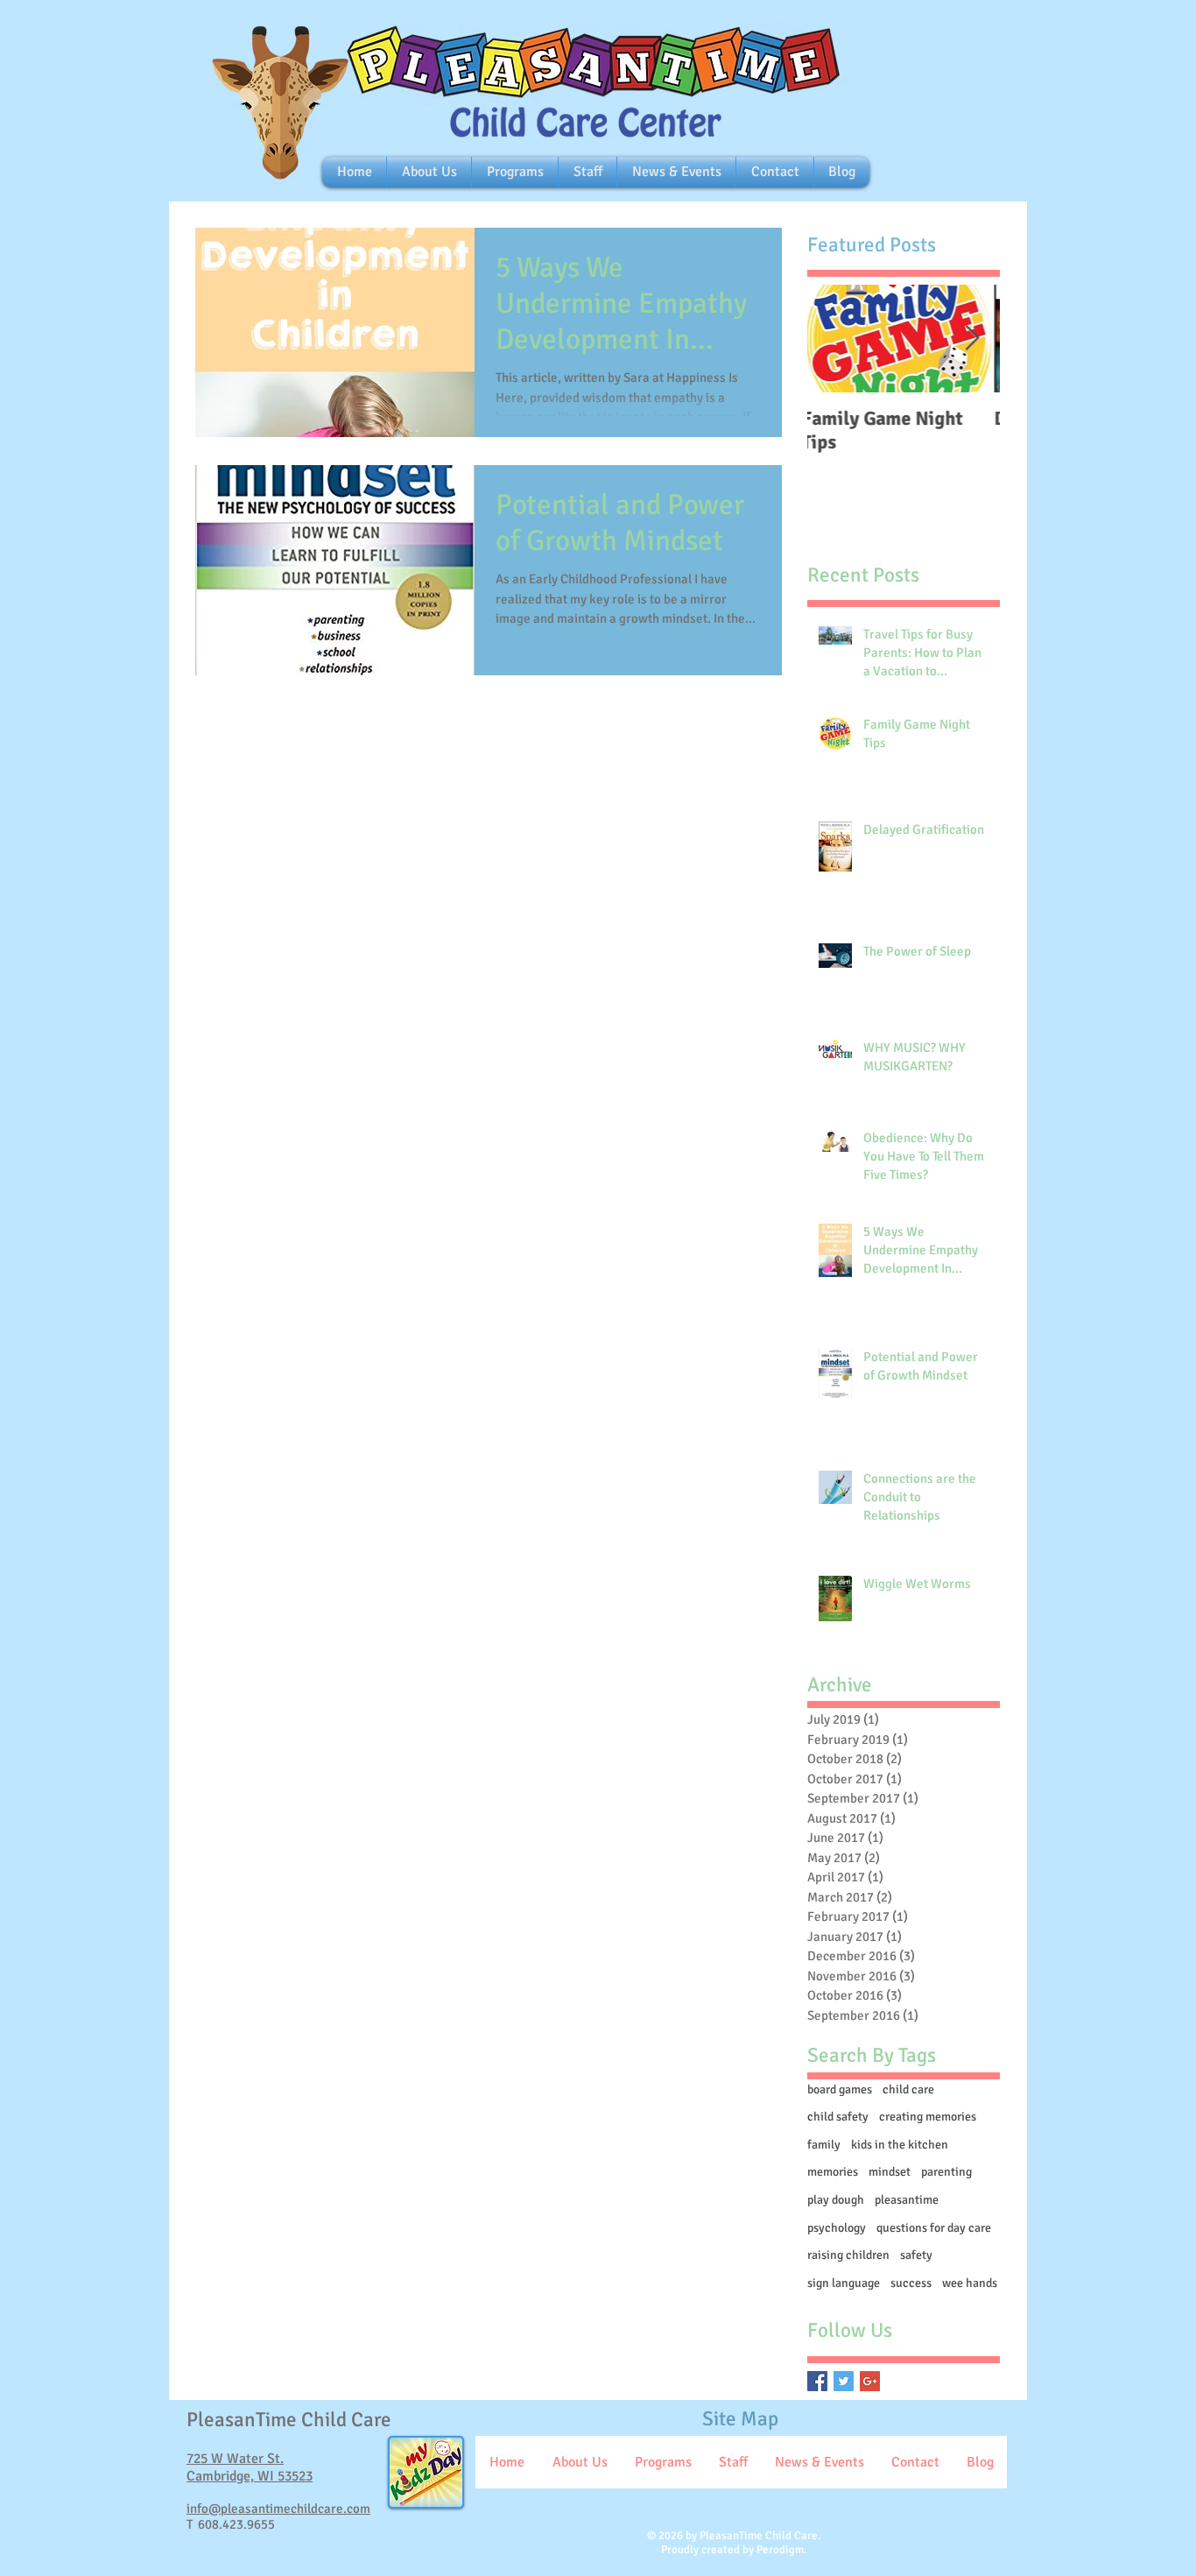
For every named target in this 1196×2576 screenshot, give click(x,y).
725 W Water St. (235, 2459)
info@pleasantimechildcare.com (278, 2509)
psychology (837, 2228)
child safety (838, 2117)
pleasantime (907, 2200)
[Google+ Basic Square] (870, 2381)
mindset (890, 2172)
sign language (844, 2283)
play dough (836, 2200)
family (824, 2145)
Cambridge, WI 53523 (250, 2476)
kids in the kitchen (900, 2145)
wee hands (970, 2283)
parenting (946, 2172)
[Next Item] (972, 339)
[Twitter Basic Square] (844, 2381)
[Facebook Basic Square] (817, 2381)
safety (916, 2255)
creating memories (928, 2117)
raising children (848, 2255)
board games (840, 2089)
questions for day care (934, 2228)
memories (833, 2172)
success (911, 2283)
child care (908, 2089)
